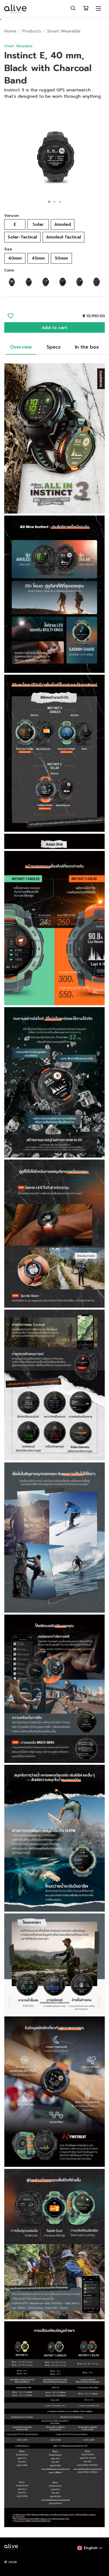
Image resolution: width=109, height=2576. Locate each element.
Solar (38, 224)
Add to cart (54, 328)
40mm (15, 258)
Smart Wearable (64, 31)
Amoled (63, 224)
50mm (61, 258)
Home (10, 31)
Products (32, 31)
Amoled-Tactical (63, 237)
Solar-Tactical (22, 237)
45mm (38, 258)
